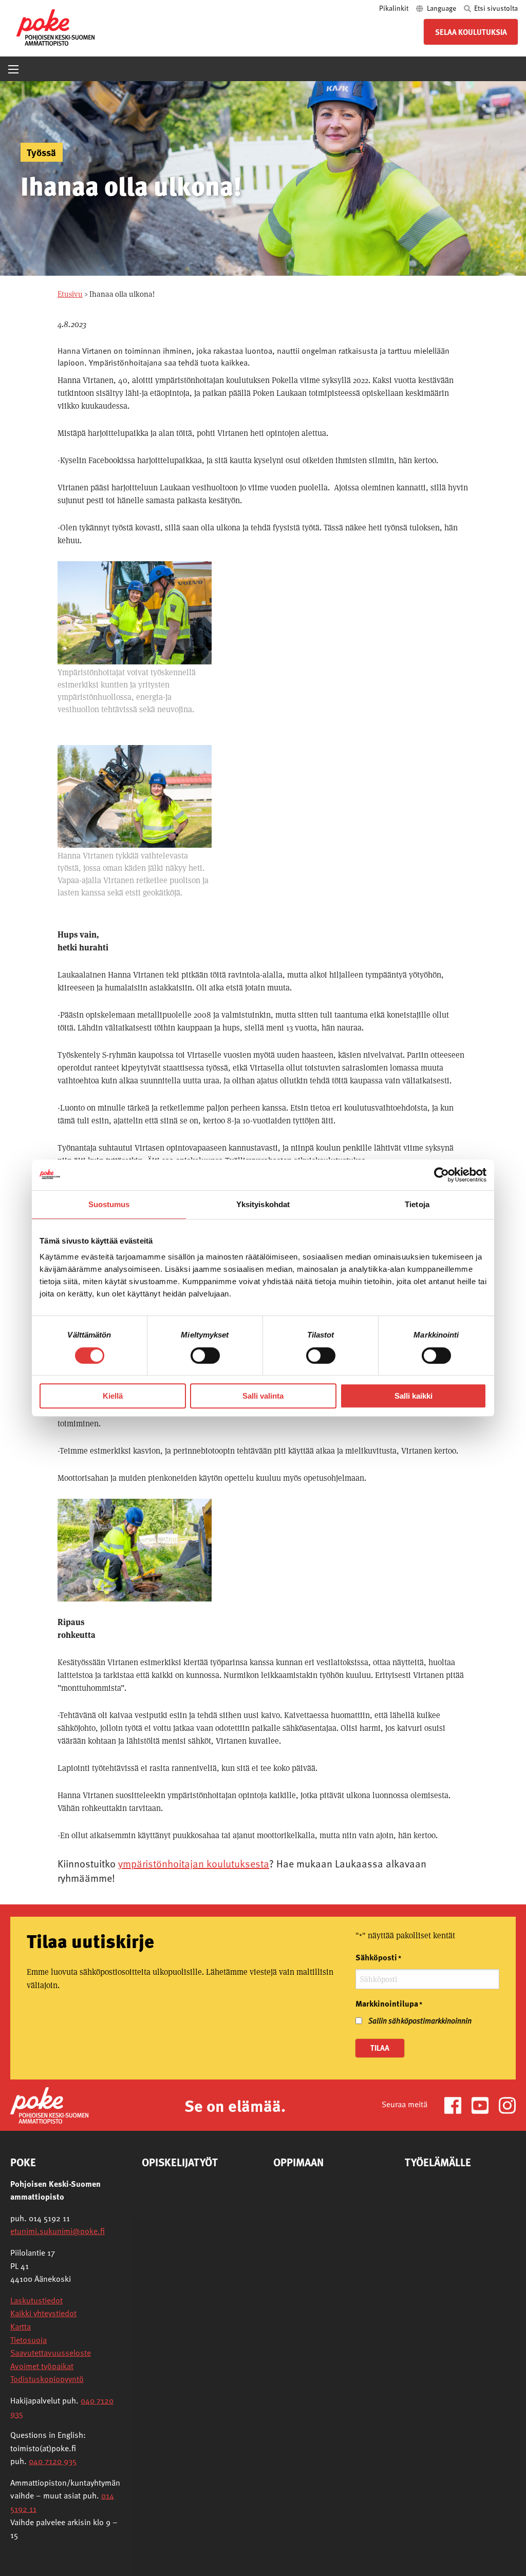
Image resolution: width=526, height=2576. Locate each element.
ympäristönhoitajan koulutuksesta (194, 1863)
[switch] (205, 1356)
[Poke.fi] (49, 2104)
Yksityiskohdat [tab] (263, 1204)
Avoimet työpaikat (42, 2366)
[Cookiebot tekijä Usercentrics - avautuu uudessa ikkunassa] (442, 1175)
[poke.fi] (55, 26)
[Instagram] (507, 2104)
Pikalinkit (394, 8)
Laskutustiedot (36, 2300)
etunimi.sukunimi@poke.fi (58, 2231)
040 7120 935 (53, 2461)
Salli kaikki (414, 1396)
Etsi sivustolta (495, 8)
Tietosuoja (29, 2340)
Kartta (21, 2326)
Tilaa (380, 2048)
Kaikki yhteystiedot (43, 2313)
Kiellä (113, 1396)
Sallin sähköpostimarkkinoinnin (420, 2020)
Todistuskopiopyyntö (47, 2379)
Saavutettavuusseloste (51, 2353)
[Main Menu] (13, 69)
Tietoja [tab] (417, 1204)
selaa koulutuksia (471, 32)
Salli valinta (263, 1396)
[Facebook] (457, 2104)
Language (442, 8)
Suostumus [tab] (109, 1204)
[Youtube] (484, 2104)
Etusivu (70, 294)
